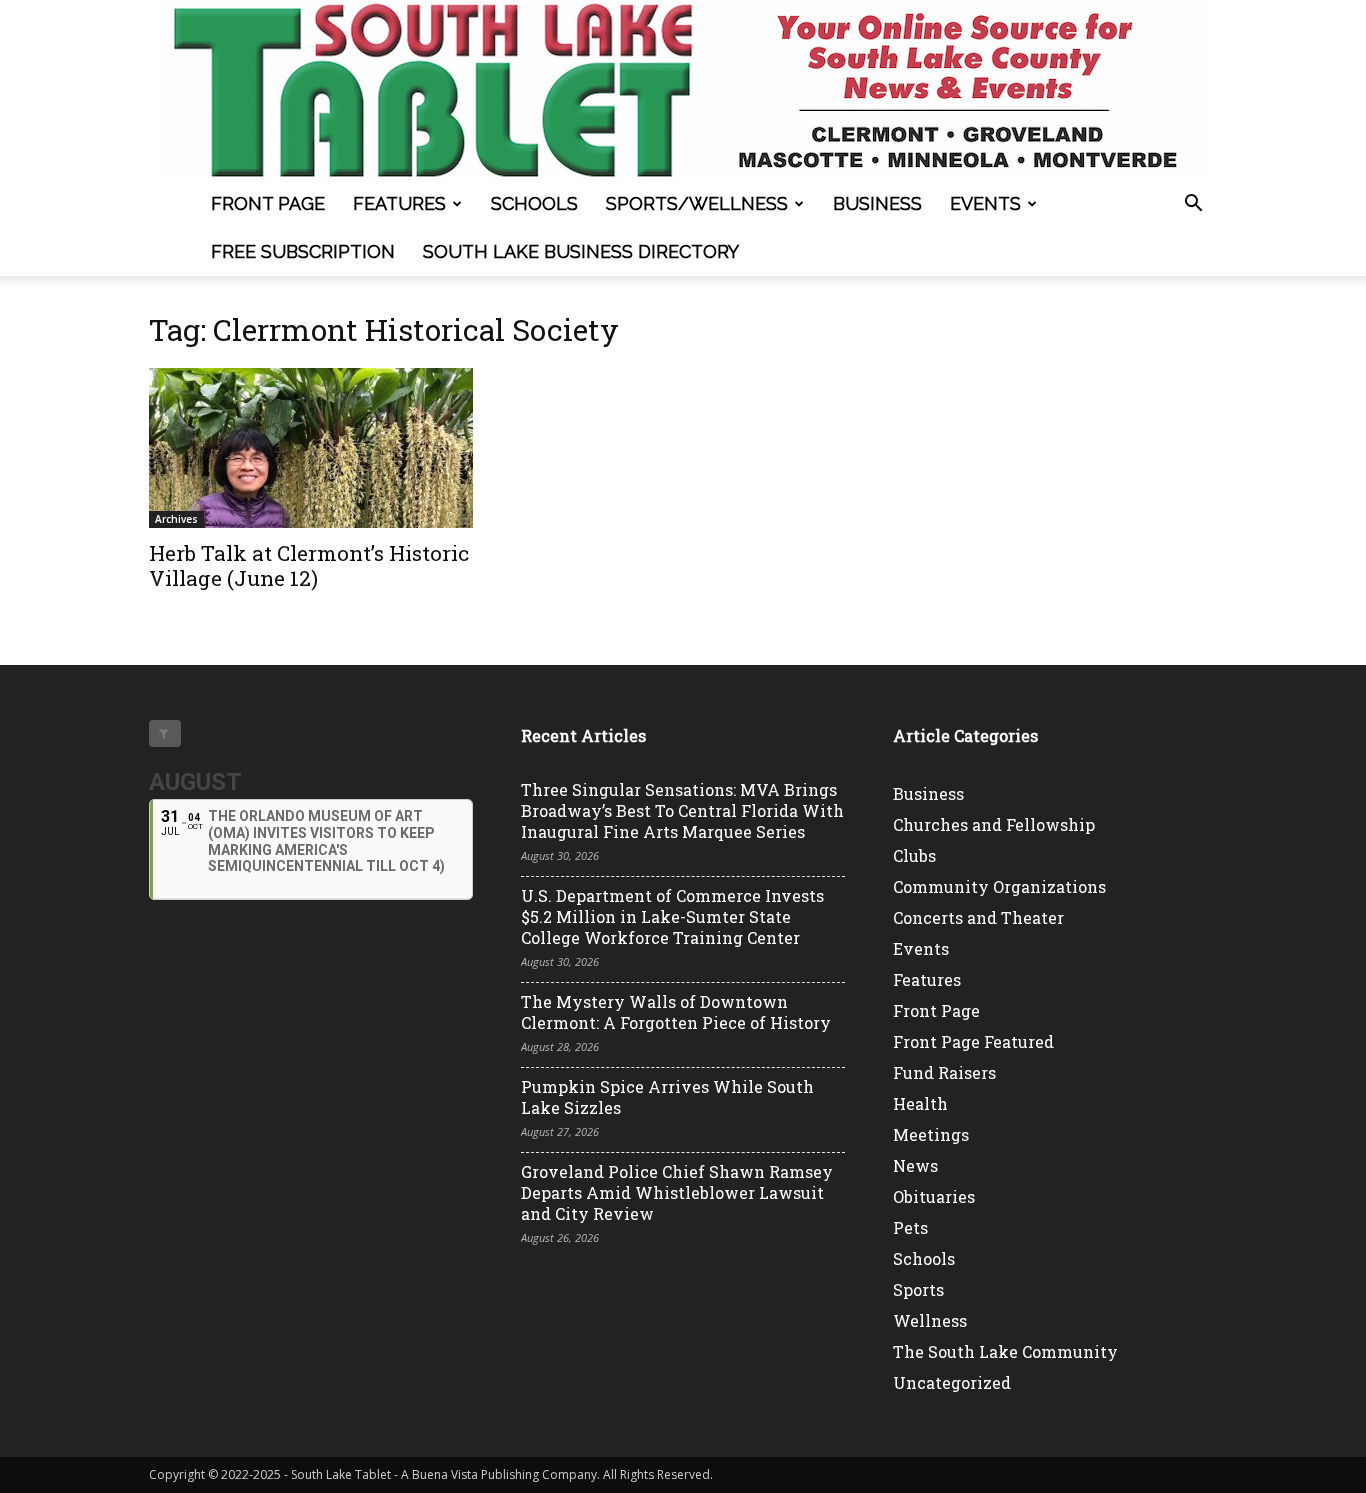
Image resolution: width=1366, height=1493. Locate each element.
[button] (1193, 205)
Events (985, 203)
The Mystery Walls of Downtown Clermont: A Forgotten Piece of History (676, 1012)
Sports (918, 1289)
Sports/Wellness (697, 203)
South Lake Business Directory (581, 251)
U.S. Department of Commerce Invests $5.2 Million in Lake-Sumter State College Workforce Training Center (672, 916)
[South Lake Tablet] (683, 90)
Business (877, 203)
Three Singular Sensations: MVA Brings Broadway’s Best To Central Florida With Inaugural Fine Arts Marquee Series (682, 810)
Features (399, 203)
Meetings (931, 1134)
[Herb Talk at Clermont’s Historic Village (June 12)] (311, 448)
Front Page (268, 203)
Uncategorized (952, 1382)
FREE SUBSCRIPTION (303, 251)
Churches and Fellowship (994, 824)
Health (920, 1103)
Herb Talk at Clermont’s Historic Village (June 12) (309, 565)
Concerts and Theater (978, 917)
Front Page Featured (973, 1041)
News (915, 1165)
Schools (534, 203)
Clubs (914, 855)
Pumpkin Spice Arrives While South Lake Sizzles (667, 1097)
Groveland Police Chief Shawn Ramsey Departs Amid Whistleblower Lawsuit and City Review (677, 1192)
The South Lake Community (1005, 1351)
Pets (910, 1227)
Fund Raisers (944, 1072)
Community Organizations (999, 886)
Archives (176, 519)
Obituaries (934, 1196)
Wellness (930, 1320)
